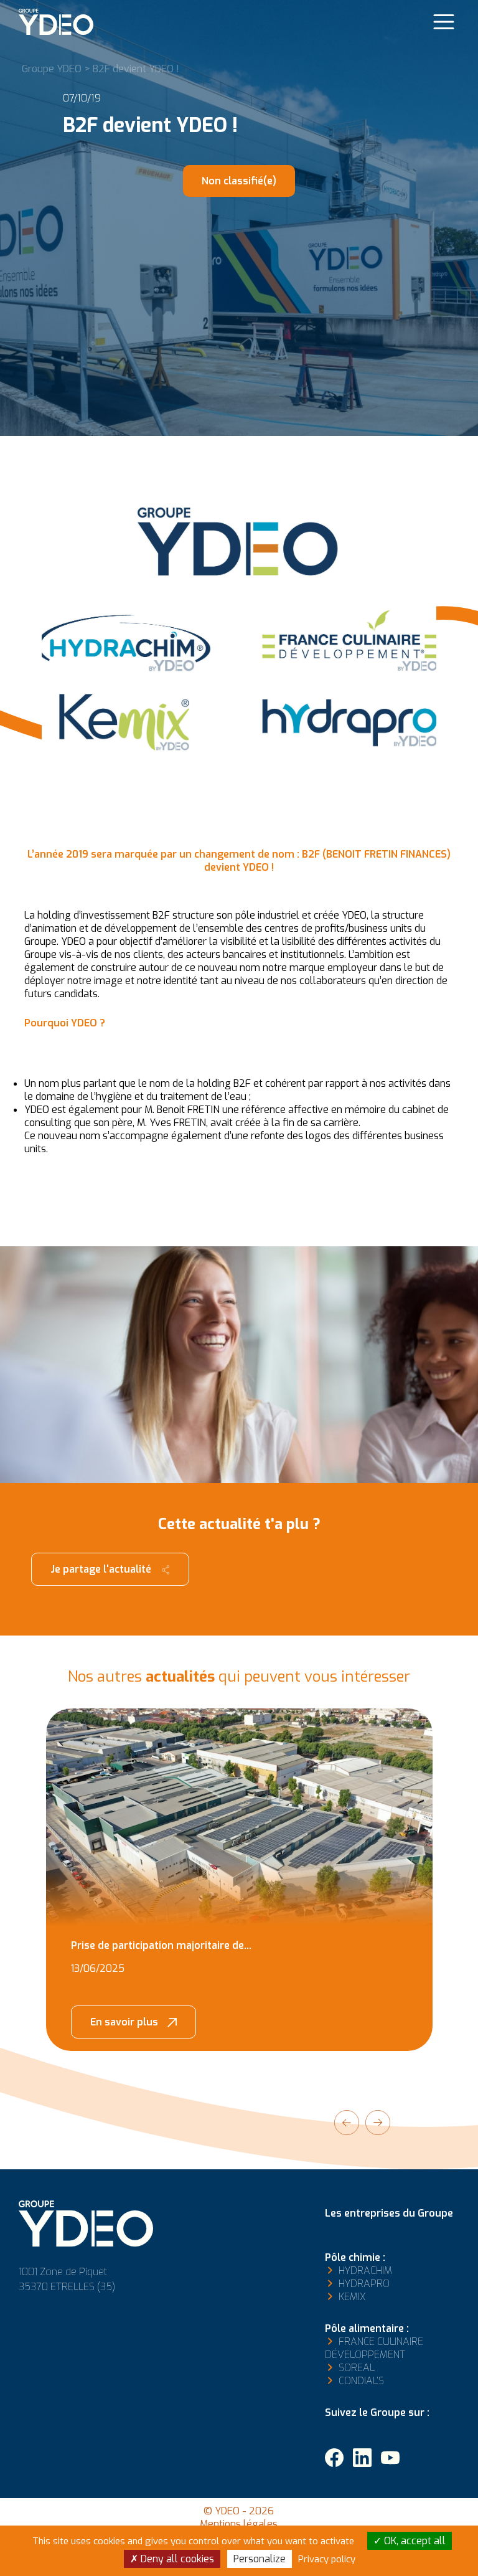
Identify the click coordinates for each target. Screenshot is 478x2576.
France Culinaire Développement (374, 2348)
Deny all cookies (176, 2559)
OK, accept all (414, 2541)
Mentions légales (239, 2524)
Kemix (352, 2297)
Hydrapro (364, 2284)
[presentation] (347, 2123)
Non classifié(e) (239, 181)
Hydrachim (365, 2271)
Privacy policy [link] (327, 2559)
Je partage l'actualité (101, 1569)
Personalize (260, 2559)
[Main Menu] (444, 22)
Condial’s (361, 2381)
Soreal (357, 2368)
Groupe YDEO (52, 69)
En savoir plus (124, 2022)
